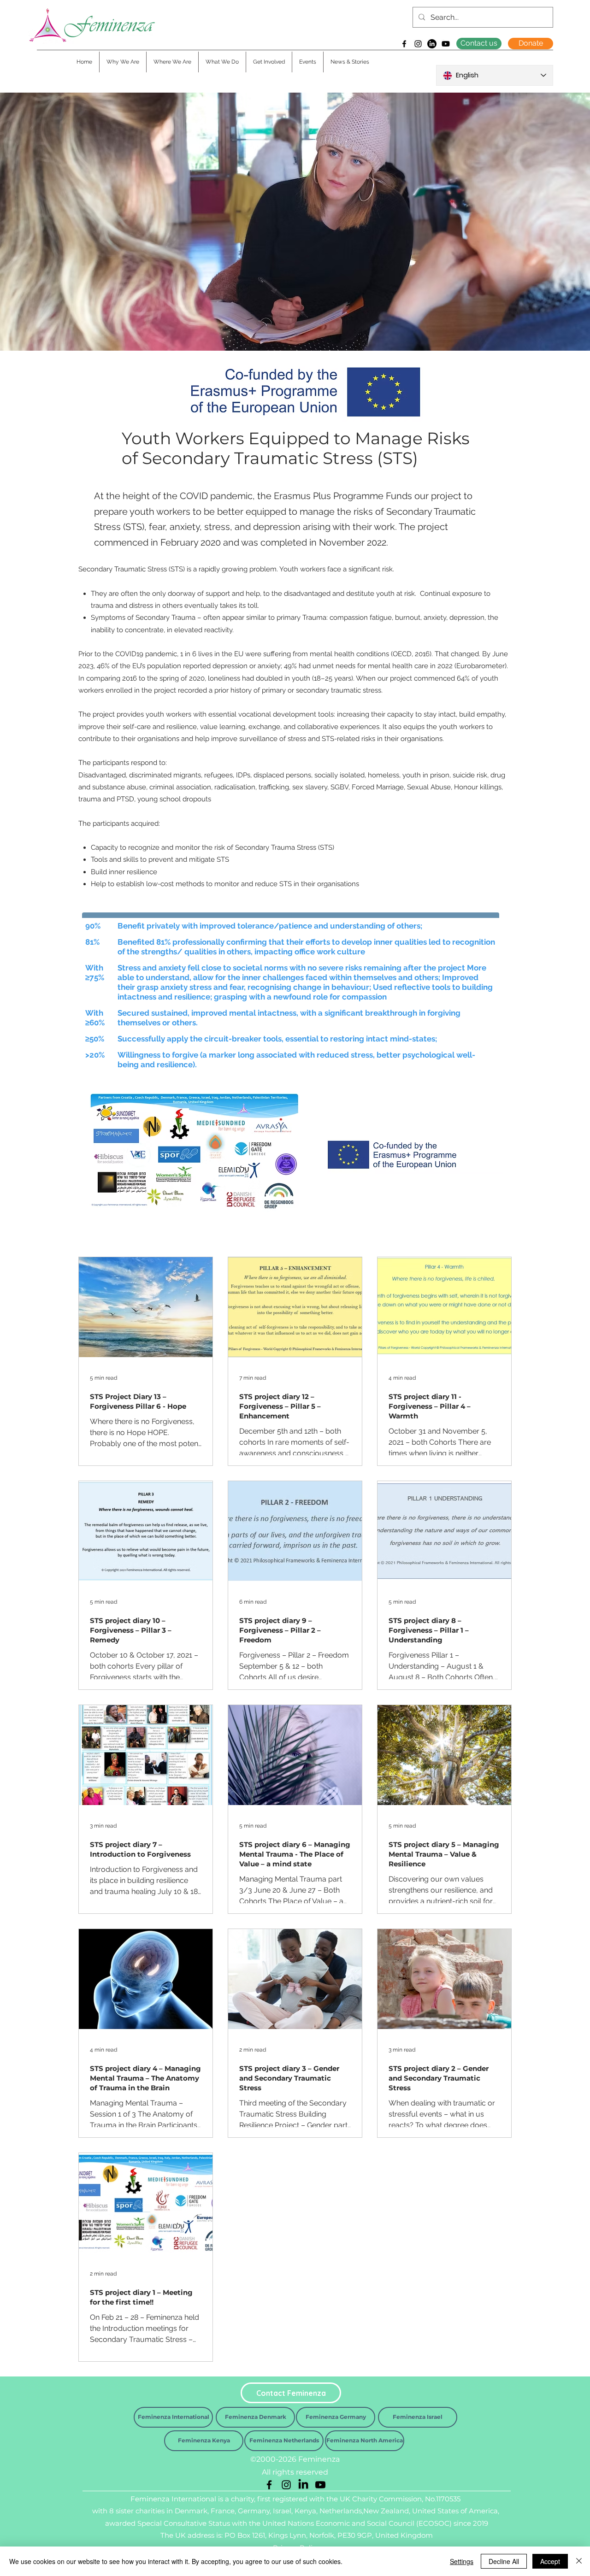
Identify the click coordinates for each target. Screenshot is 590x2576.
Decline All (504, 2561)
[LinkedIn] (432, 44)
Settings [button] (462, 2561)
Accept (550, 2561)
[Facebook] (404, 44)
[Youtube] (446, 44)
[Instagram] (418, 44)
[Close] (579, 2561)
